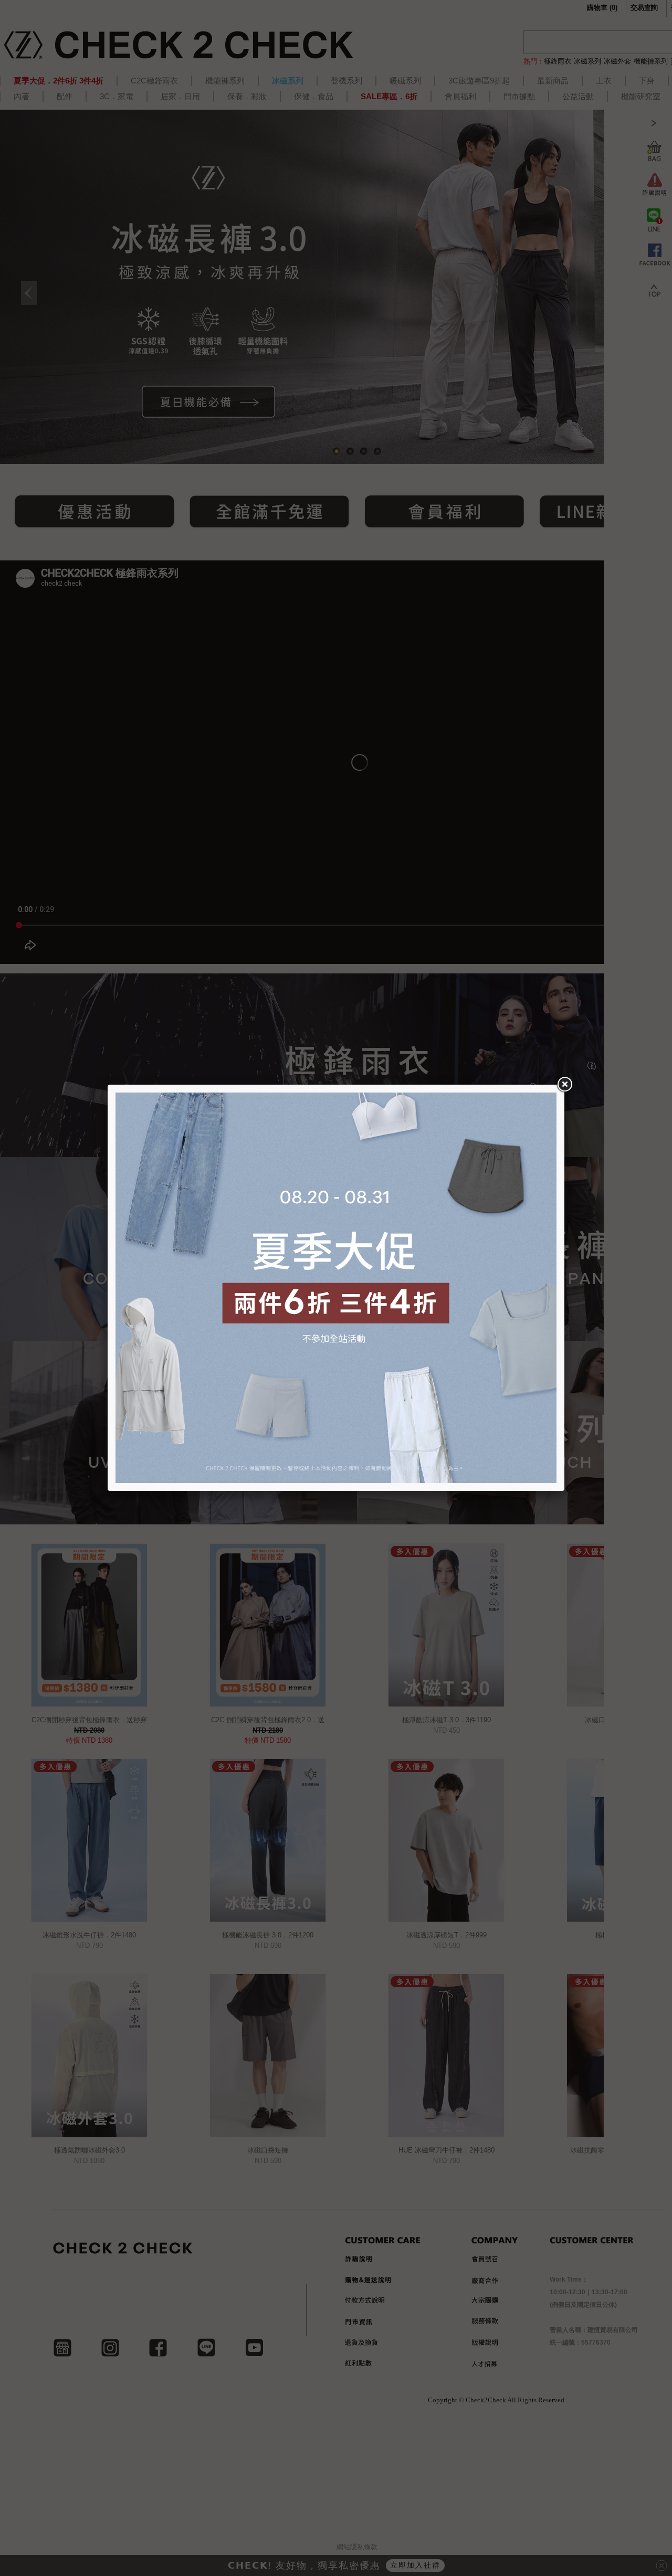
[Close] (564, 1085)
